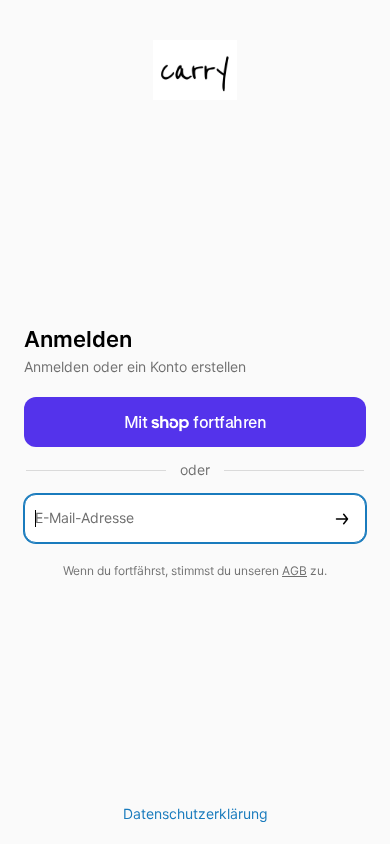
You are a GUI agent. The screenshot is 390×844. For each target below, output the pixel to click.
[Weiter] (342, 518)
